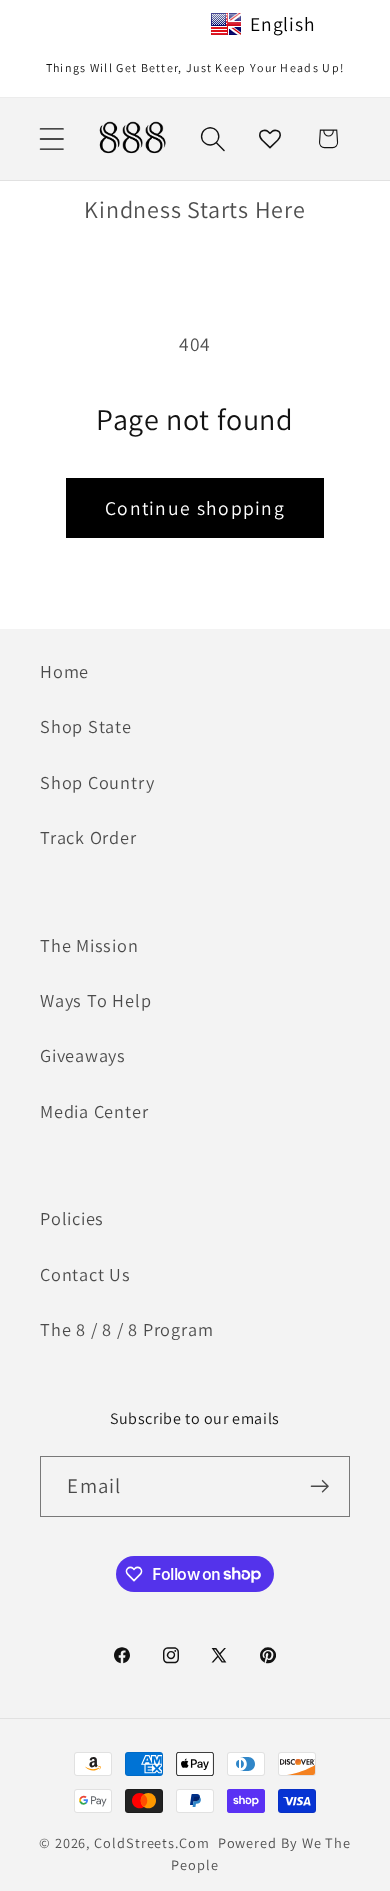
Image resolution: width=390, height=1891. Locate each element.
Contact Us (85, 1274)
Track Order (88, 837)
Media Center (94, 1111)
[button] (51, 138)
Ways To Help (95, 1000)
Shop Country (97, 782)
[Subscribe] (320, 1486)
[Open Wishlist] (270, 138)
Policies (72, 1218)
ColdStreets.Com (152, 1842)
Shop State (86, 726)
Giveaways (83, 1055)
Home (64, 671)
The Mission (89, 945)
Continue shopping (195, 508)
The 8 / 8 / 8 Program (126, 1329)
